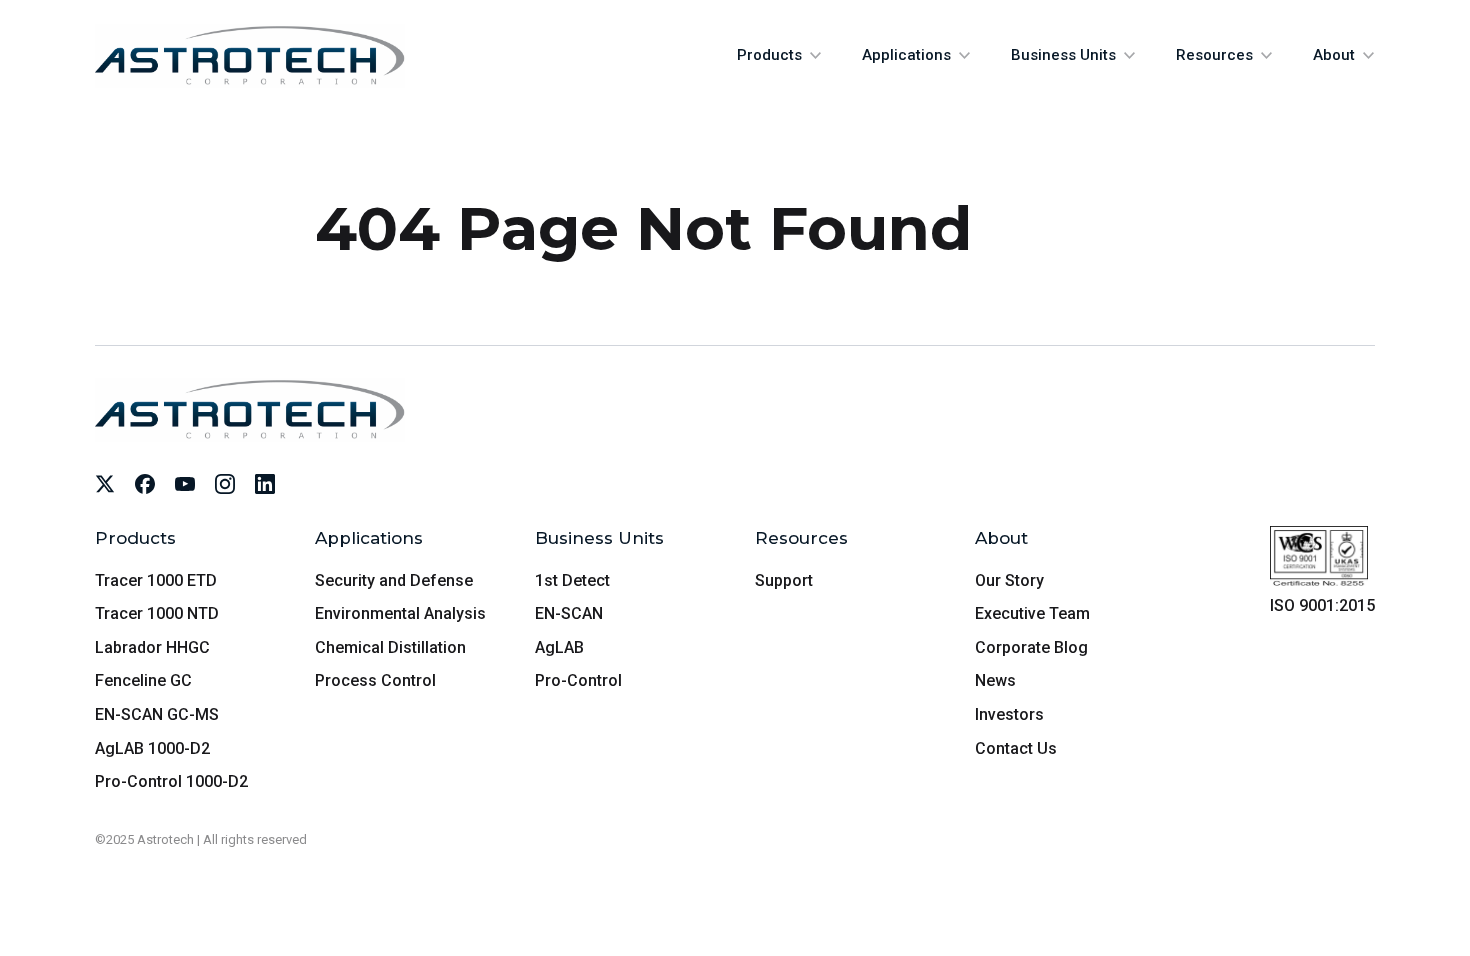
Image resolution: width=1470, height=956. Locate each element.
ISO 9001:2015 (1322, 605)
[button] (779, 55)
